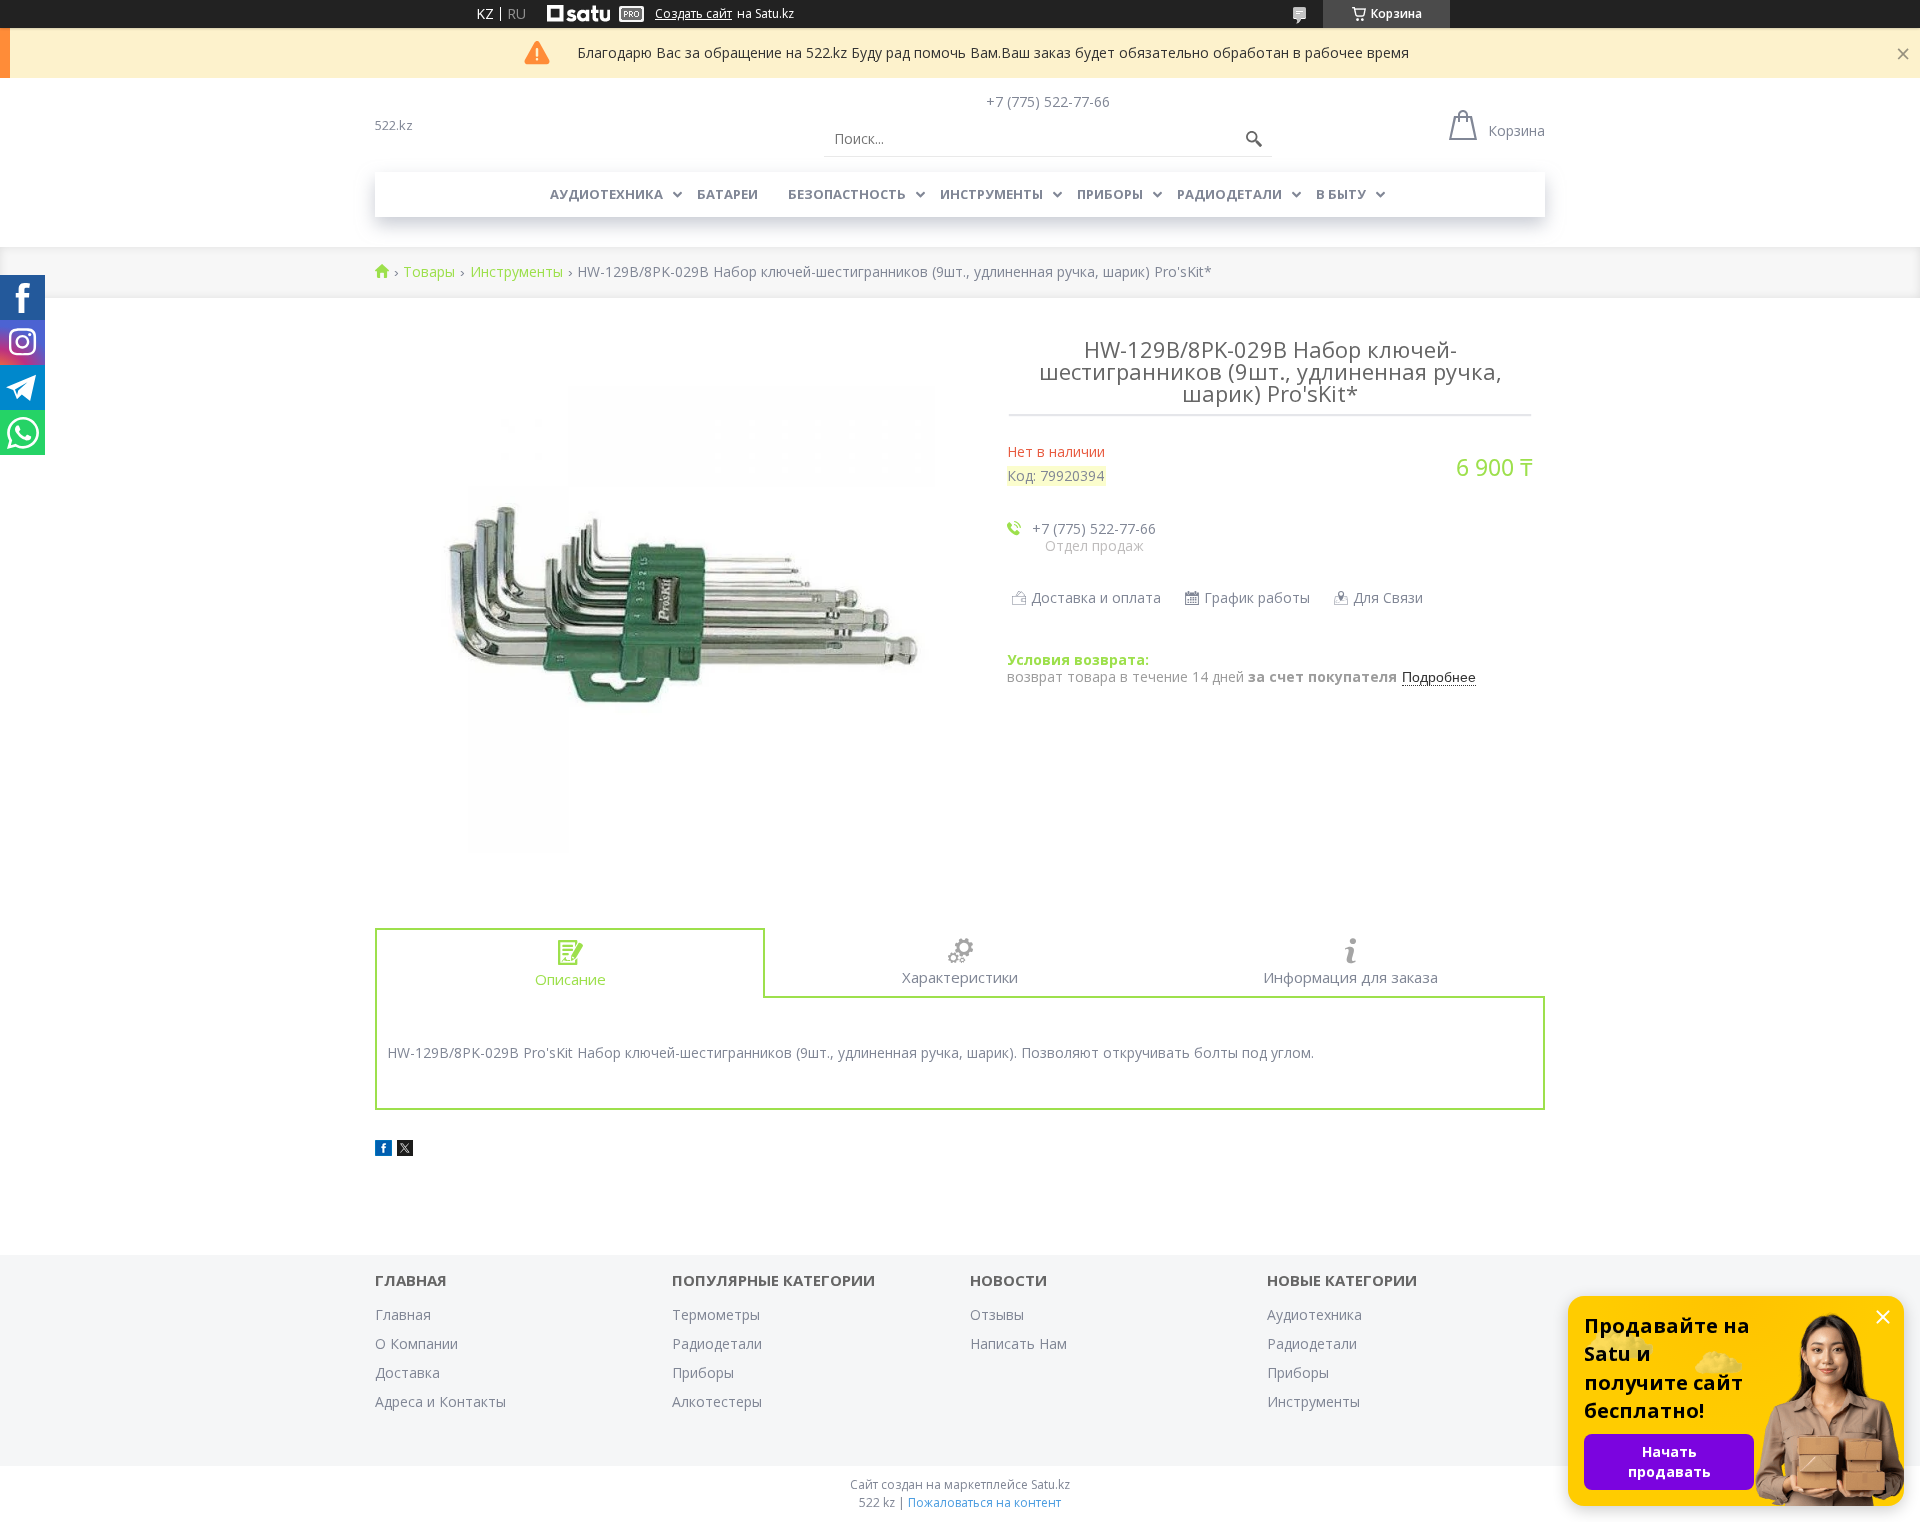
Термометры (716, 1314)
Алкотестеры (717, 1401)
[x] (405, 1150)
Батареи (727, 194)
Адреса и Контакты (440, 1401)
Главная (403, 1314)
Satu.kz (1050, 1484)
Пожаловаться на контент (984, 1502)
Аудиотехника (606, 194)
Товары (429, 272)
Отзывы (997, 1314)
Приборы (1110, 194)
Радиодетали (1229, 194)
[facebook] (383, 1150)
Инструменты (991, 194)
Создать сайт (693, 14)
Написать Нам (1018, 1343)
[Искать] (1254, 139)
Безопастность (847, 194)
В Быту (1341, 194)
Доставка (407, 1372)
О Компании (416, 1343)
